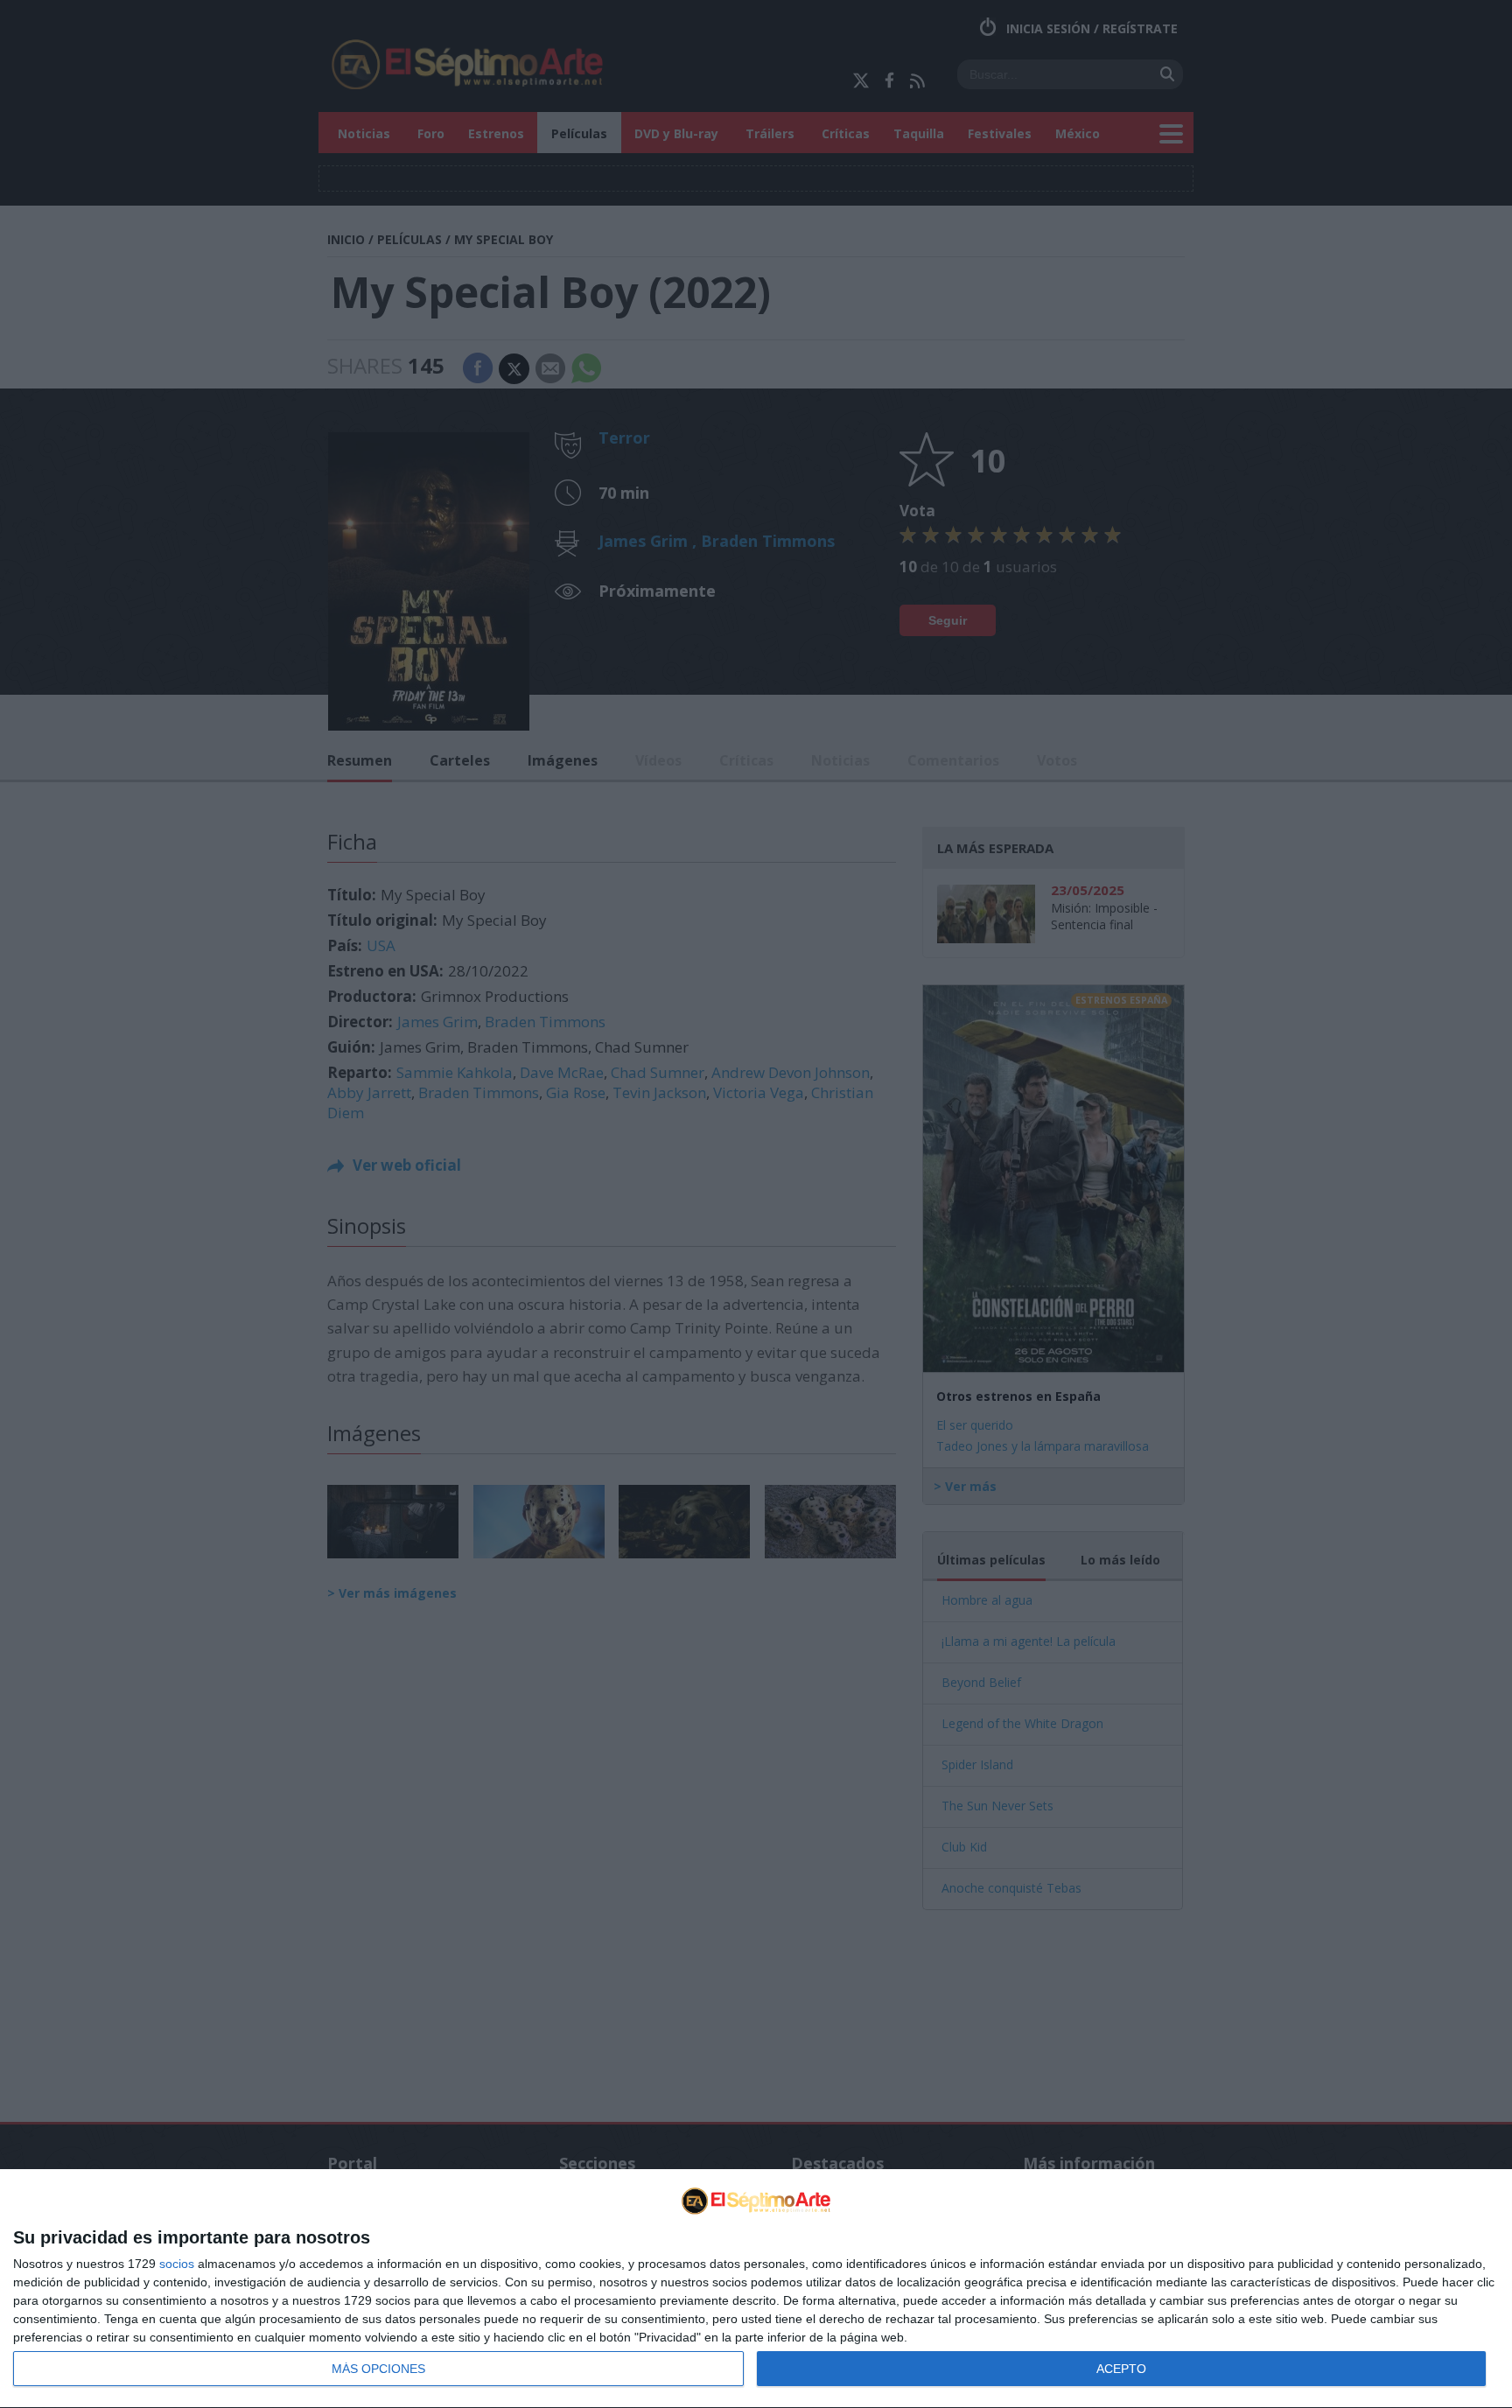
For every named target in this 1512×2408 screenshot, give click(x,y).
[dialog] (756, 2289)
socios (177, 2264)
